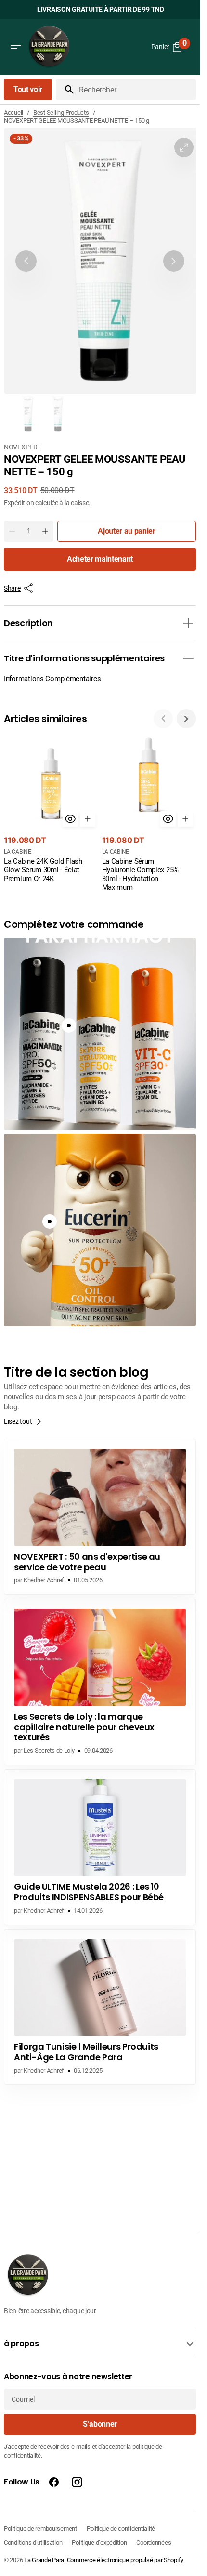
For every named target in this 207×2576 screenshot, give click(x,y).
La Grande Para (44, 2560)
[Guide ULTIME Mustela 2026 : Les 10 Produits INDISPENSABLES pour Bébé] (100, 1847)
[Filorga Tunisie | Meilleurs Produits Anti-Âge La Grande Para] (100, 2007)
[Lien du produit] (51, 810)
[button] (15, 47)
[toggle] (188, 623)
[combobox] (136, 90)
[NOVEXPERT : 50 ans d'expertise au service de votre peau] (100, 1517)
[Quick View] (70, 819)
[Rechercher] (65, 90)
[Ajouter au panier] (88, 819)
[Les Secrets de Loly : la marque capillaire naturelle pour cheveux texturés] (100, 1682)
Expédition (19, 503)
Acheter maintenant (100, 559)
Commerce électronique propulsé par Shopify (125, 2560)
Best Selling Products (61, 112)
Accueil (13, 112)
